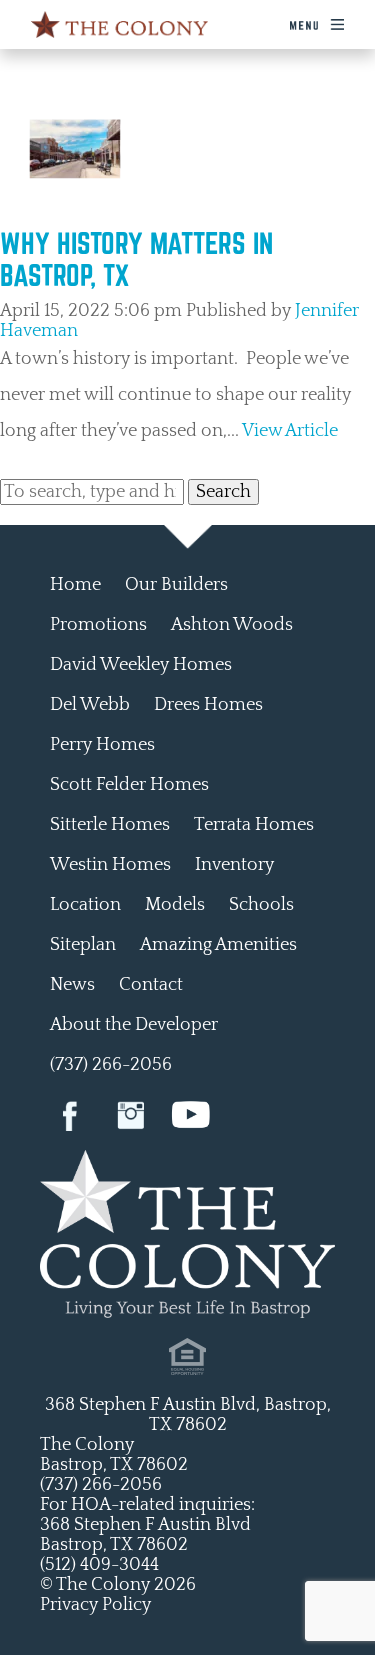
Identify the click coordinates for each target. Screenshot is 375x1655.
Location (85, 905)
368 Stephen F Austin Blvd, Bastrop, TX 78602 (188, 1415)
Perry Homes (102, 745)
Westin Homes (110, 865)
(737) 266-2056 (111, 1065)
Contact (151, 985)
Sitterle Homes (110, 825)
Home (75, 585)
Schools (261, 905)
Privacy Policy (95, 1605)
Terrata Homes (254, 825)
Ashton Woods (232, 625)
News (72, 985)
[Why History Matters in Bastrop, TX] (75, 217)
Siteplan (83, 945)
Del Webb (90, 705)
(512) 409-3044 (99, 1565)
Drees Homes (208, 705)
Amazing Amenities (218, 945)
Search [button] (223, 492)
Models (175, 905)
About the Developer (134, 1025)
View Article (290, 431)
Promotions (98, 625)
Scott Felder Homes (129, 785)
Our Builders (176, 585)
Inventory (234, 865)
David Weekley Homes (141, 665)
